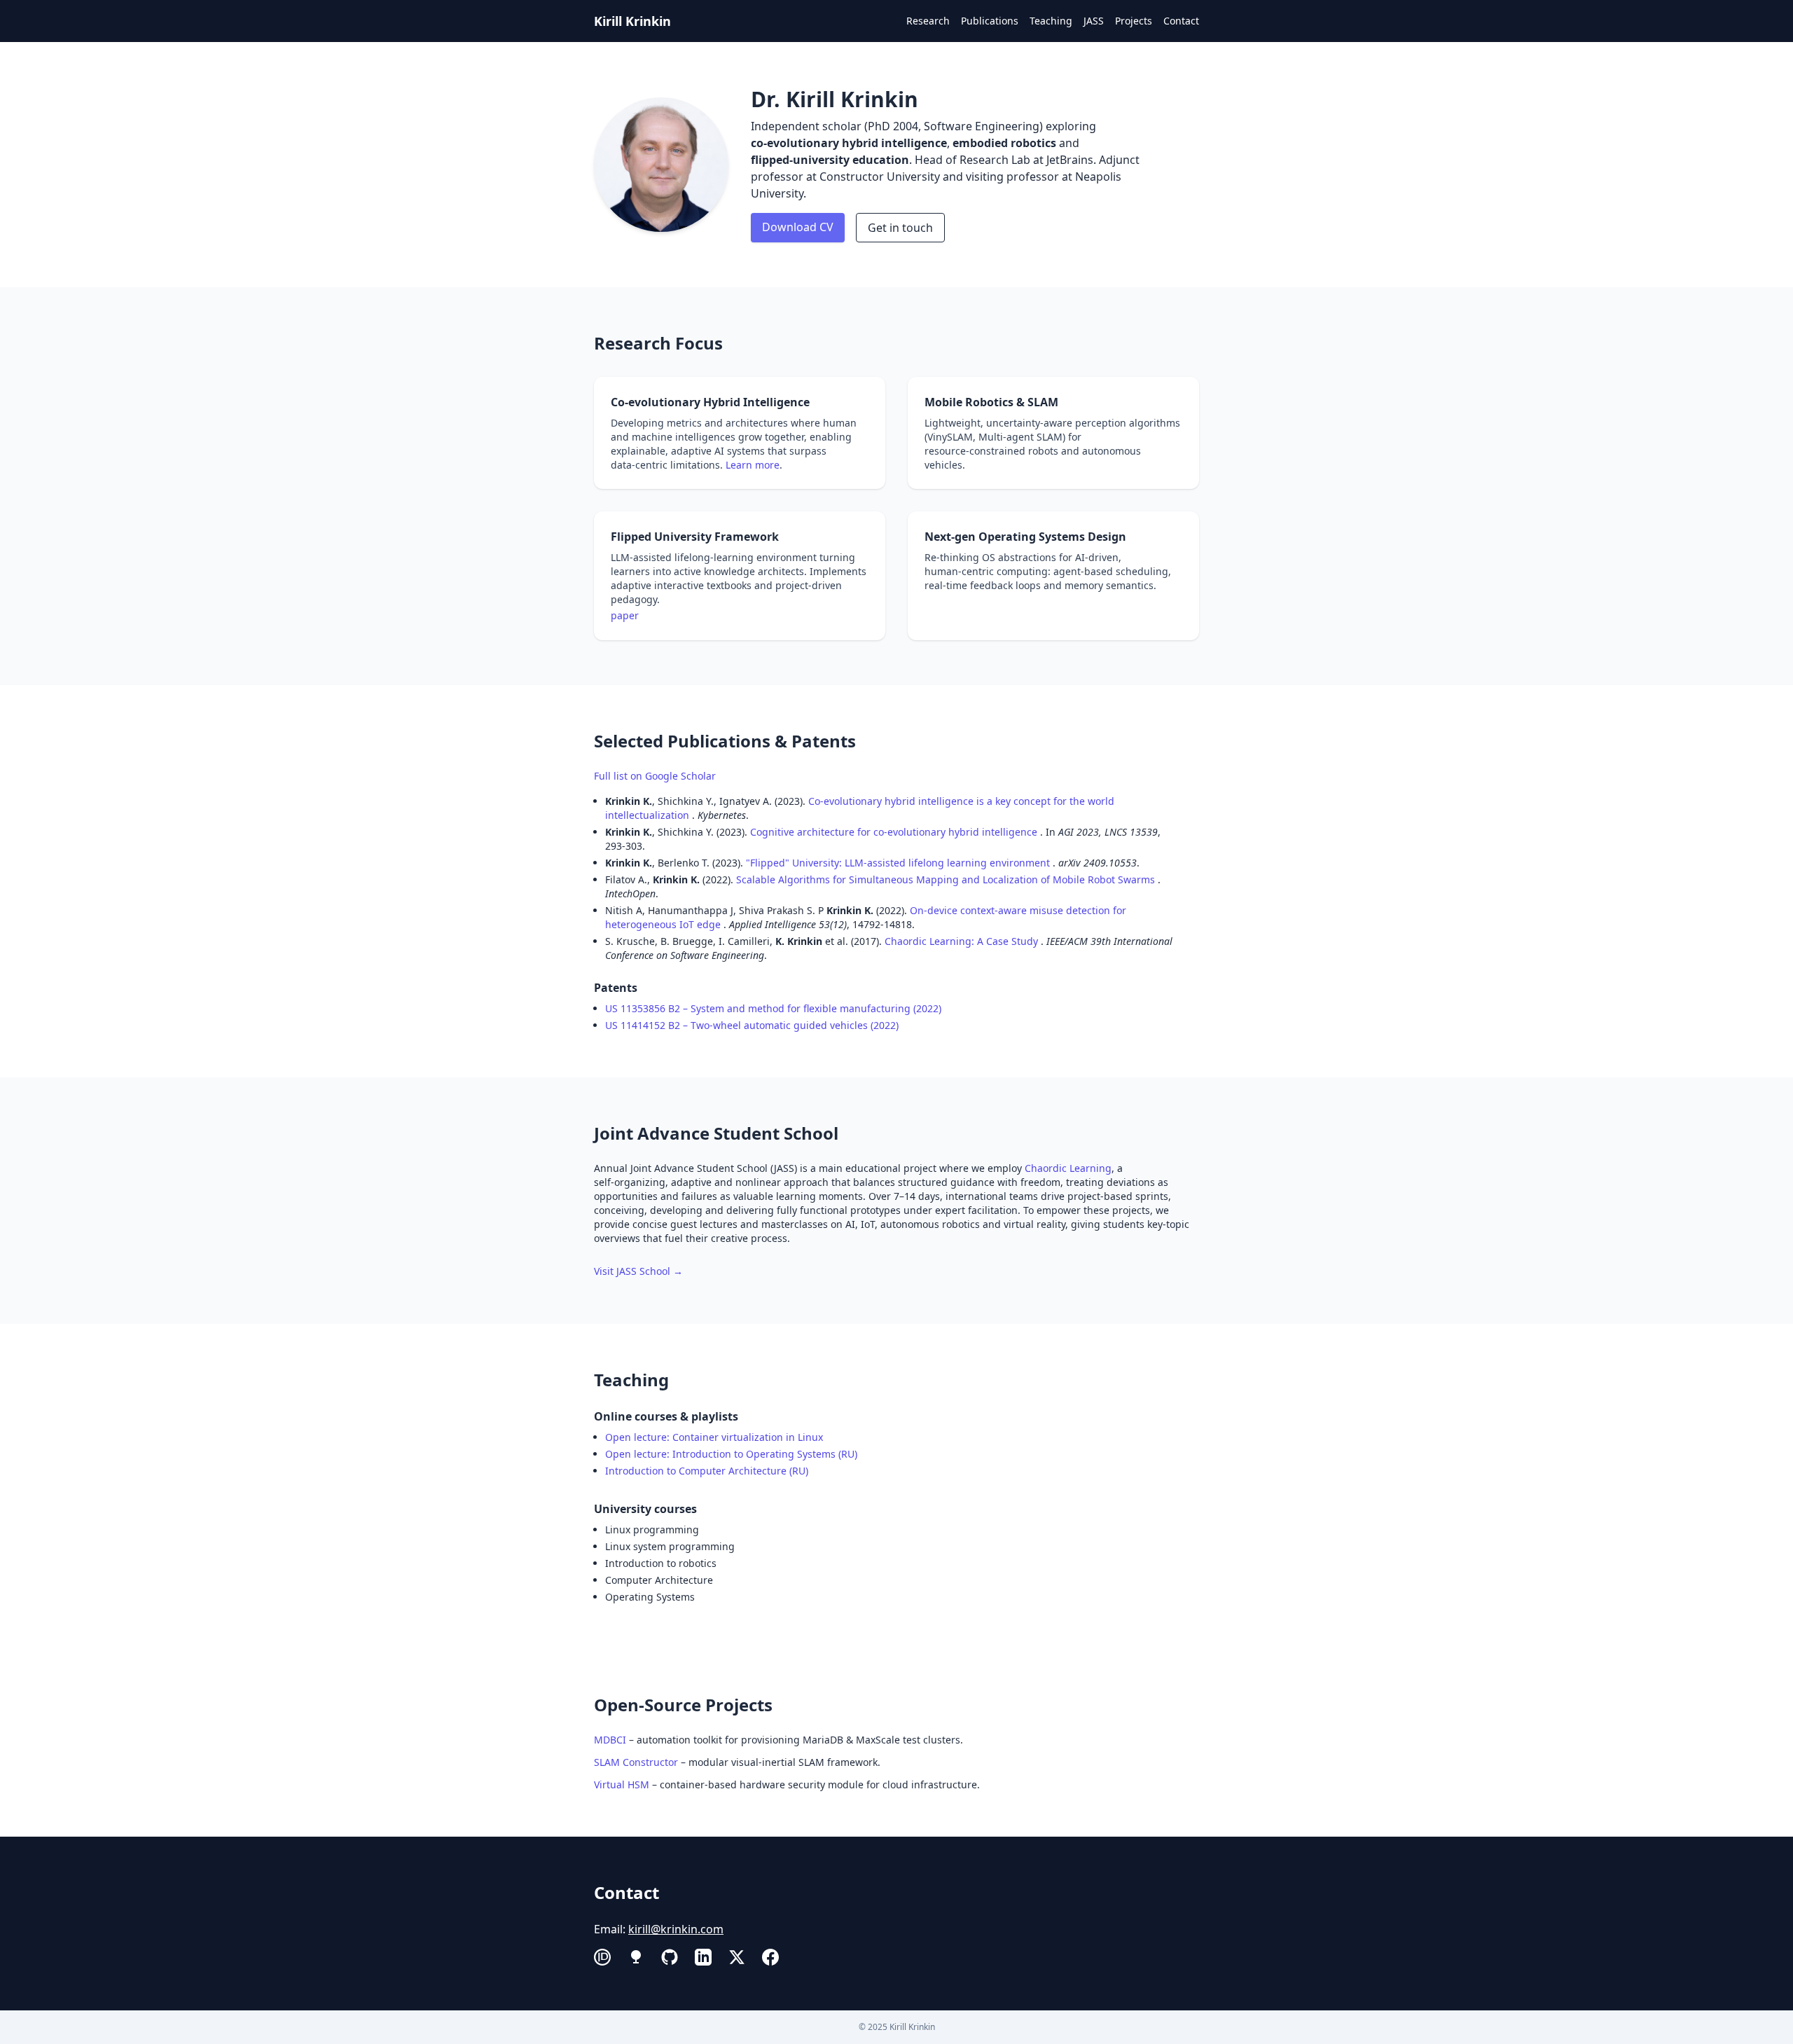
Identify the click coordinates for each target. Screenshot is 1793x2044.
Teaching (1051, 21)
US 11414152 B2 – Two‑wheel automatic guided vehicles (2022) (752, 1025)
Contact (1181, 21)
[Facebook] (770, 1957)
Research (928, 21)
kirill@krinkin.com (676, 1929)
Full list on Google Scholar (655, 776)
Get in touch (900, 228)
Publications (990, 21)
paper (625, 615)
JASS (1094, 21)
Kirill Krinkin (632, 21)
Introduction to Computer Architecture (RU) (707, 1471)
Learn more (753, 465)
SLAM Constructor (636, 1762)
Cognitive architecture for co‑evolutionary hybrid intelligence (895, 832)
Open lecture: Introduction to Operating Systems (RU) (731, 1454)
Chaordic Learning (1068, 1168)
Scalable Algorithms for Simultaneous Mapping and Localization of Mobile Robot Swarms (947, 879)
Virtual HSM (622, 1784)
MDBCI (610, 1740)
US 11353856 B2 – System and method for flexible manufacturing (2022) (773, 1008)
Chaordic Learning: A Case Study (963, 941)
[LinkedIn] (703, 1957)
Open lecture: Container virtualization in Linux (715, 1437)
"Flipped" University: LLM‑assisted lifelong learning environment (899, 863)
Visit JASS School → (638, 1271)
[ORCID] (602, 1957)
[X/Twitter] (737, 1957)
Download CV (798, 227)
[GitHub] (670, 1957)
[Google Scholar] (636, 1957)
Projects (1134, 21)
